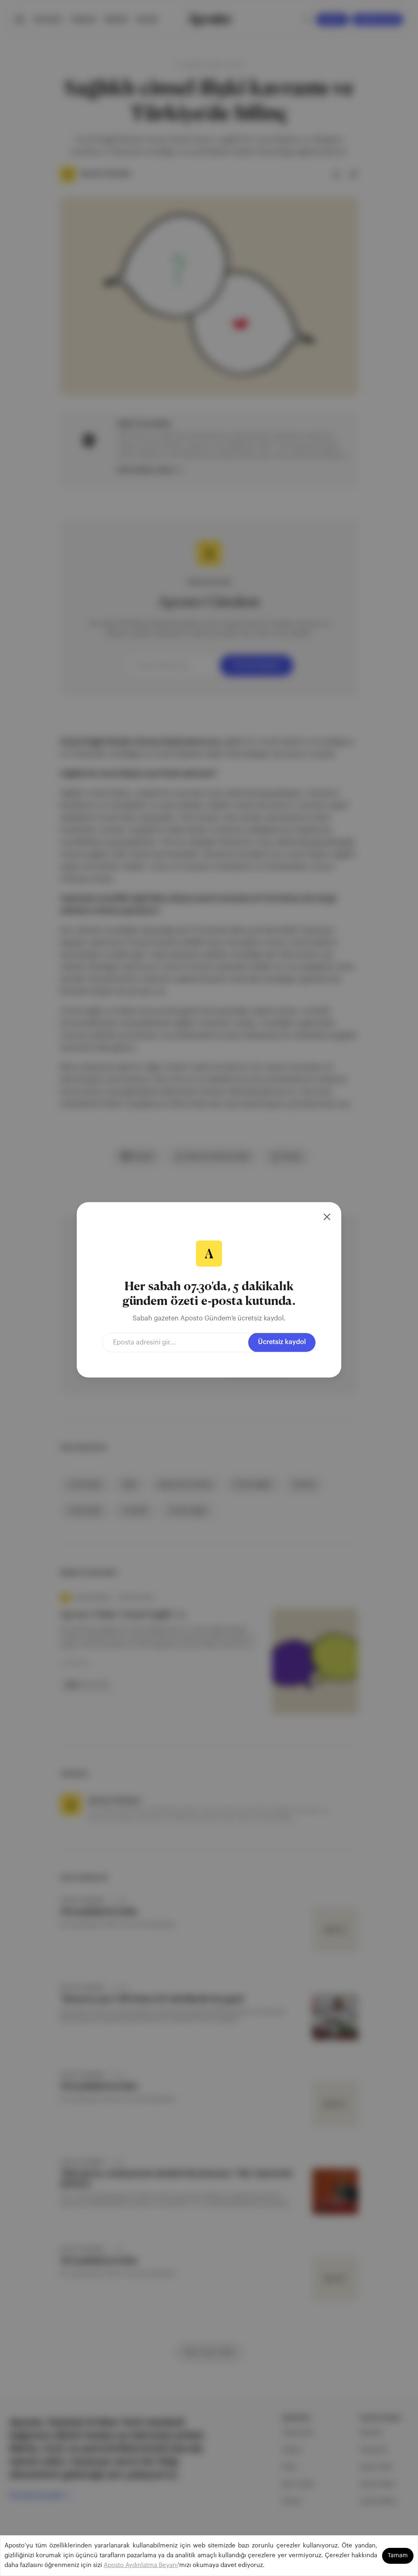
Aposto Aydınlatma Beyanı (141, 2565)
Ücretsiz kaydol (282, 1342)
